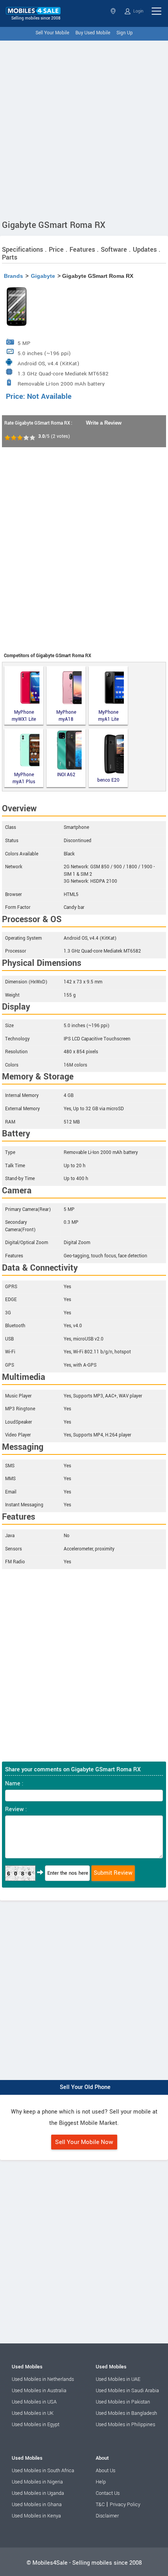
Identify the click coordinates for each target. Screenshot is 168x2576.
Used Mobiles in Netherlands (43, 2379)
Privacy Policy (125, 2505)
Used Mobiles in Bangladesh (126, 2413)
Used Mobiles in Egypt (36, 2425)
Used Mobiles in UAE (118, 2379)
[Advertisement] (84, 128)
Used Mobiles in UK (33, 2413)
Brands (13, 276)
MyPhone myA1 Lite (108, 716)
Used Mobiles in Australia (39, 2391)
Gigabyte (43, 276)
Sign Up (125, 33)
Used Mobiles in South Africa (43, 2471)
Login (138, 11)
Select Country (114, 11)
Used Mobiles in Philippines (125, 2425)
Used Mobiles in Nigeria (37, 2482)
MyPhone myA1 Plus (24, 778)
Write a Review (104, 423)
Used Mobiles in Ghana (37, 2505)
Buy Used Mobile (93, 33)
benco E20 (108, 780)
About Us (105, 2471)
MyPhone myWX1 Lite (24, 716)
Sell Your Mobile (52, 33)
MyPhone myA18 (66, 716)
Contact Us (108, 2493)
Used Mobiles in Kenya (36, 2516)
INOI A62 (66, 775)
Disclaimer (107, 2516)
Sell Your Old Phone (85, 2087)
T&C (100, 2505)
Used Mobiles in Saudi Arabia (127, 2391)
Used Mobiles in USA (34, 2402)
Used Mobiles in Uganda (38, 2493)
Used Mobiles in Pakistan (123, 2402)
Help (101, 2482)
